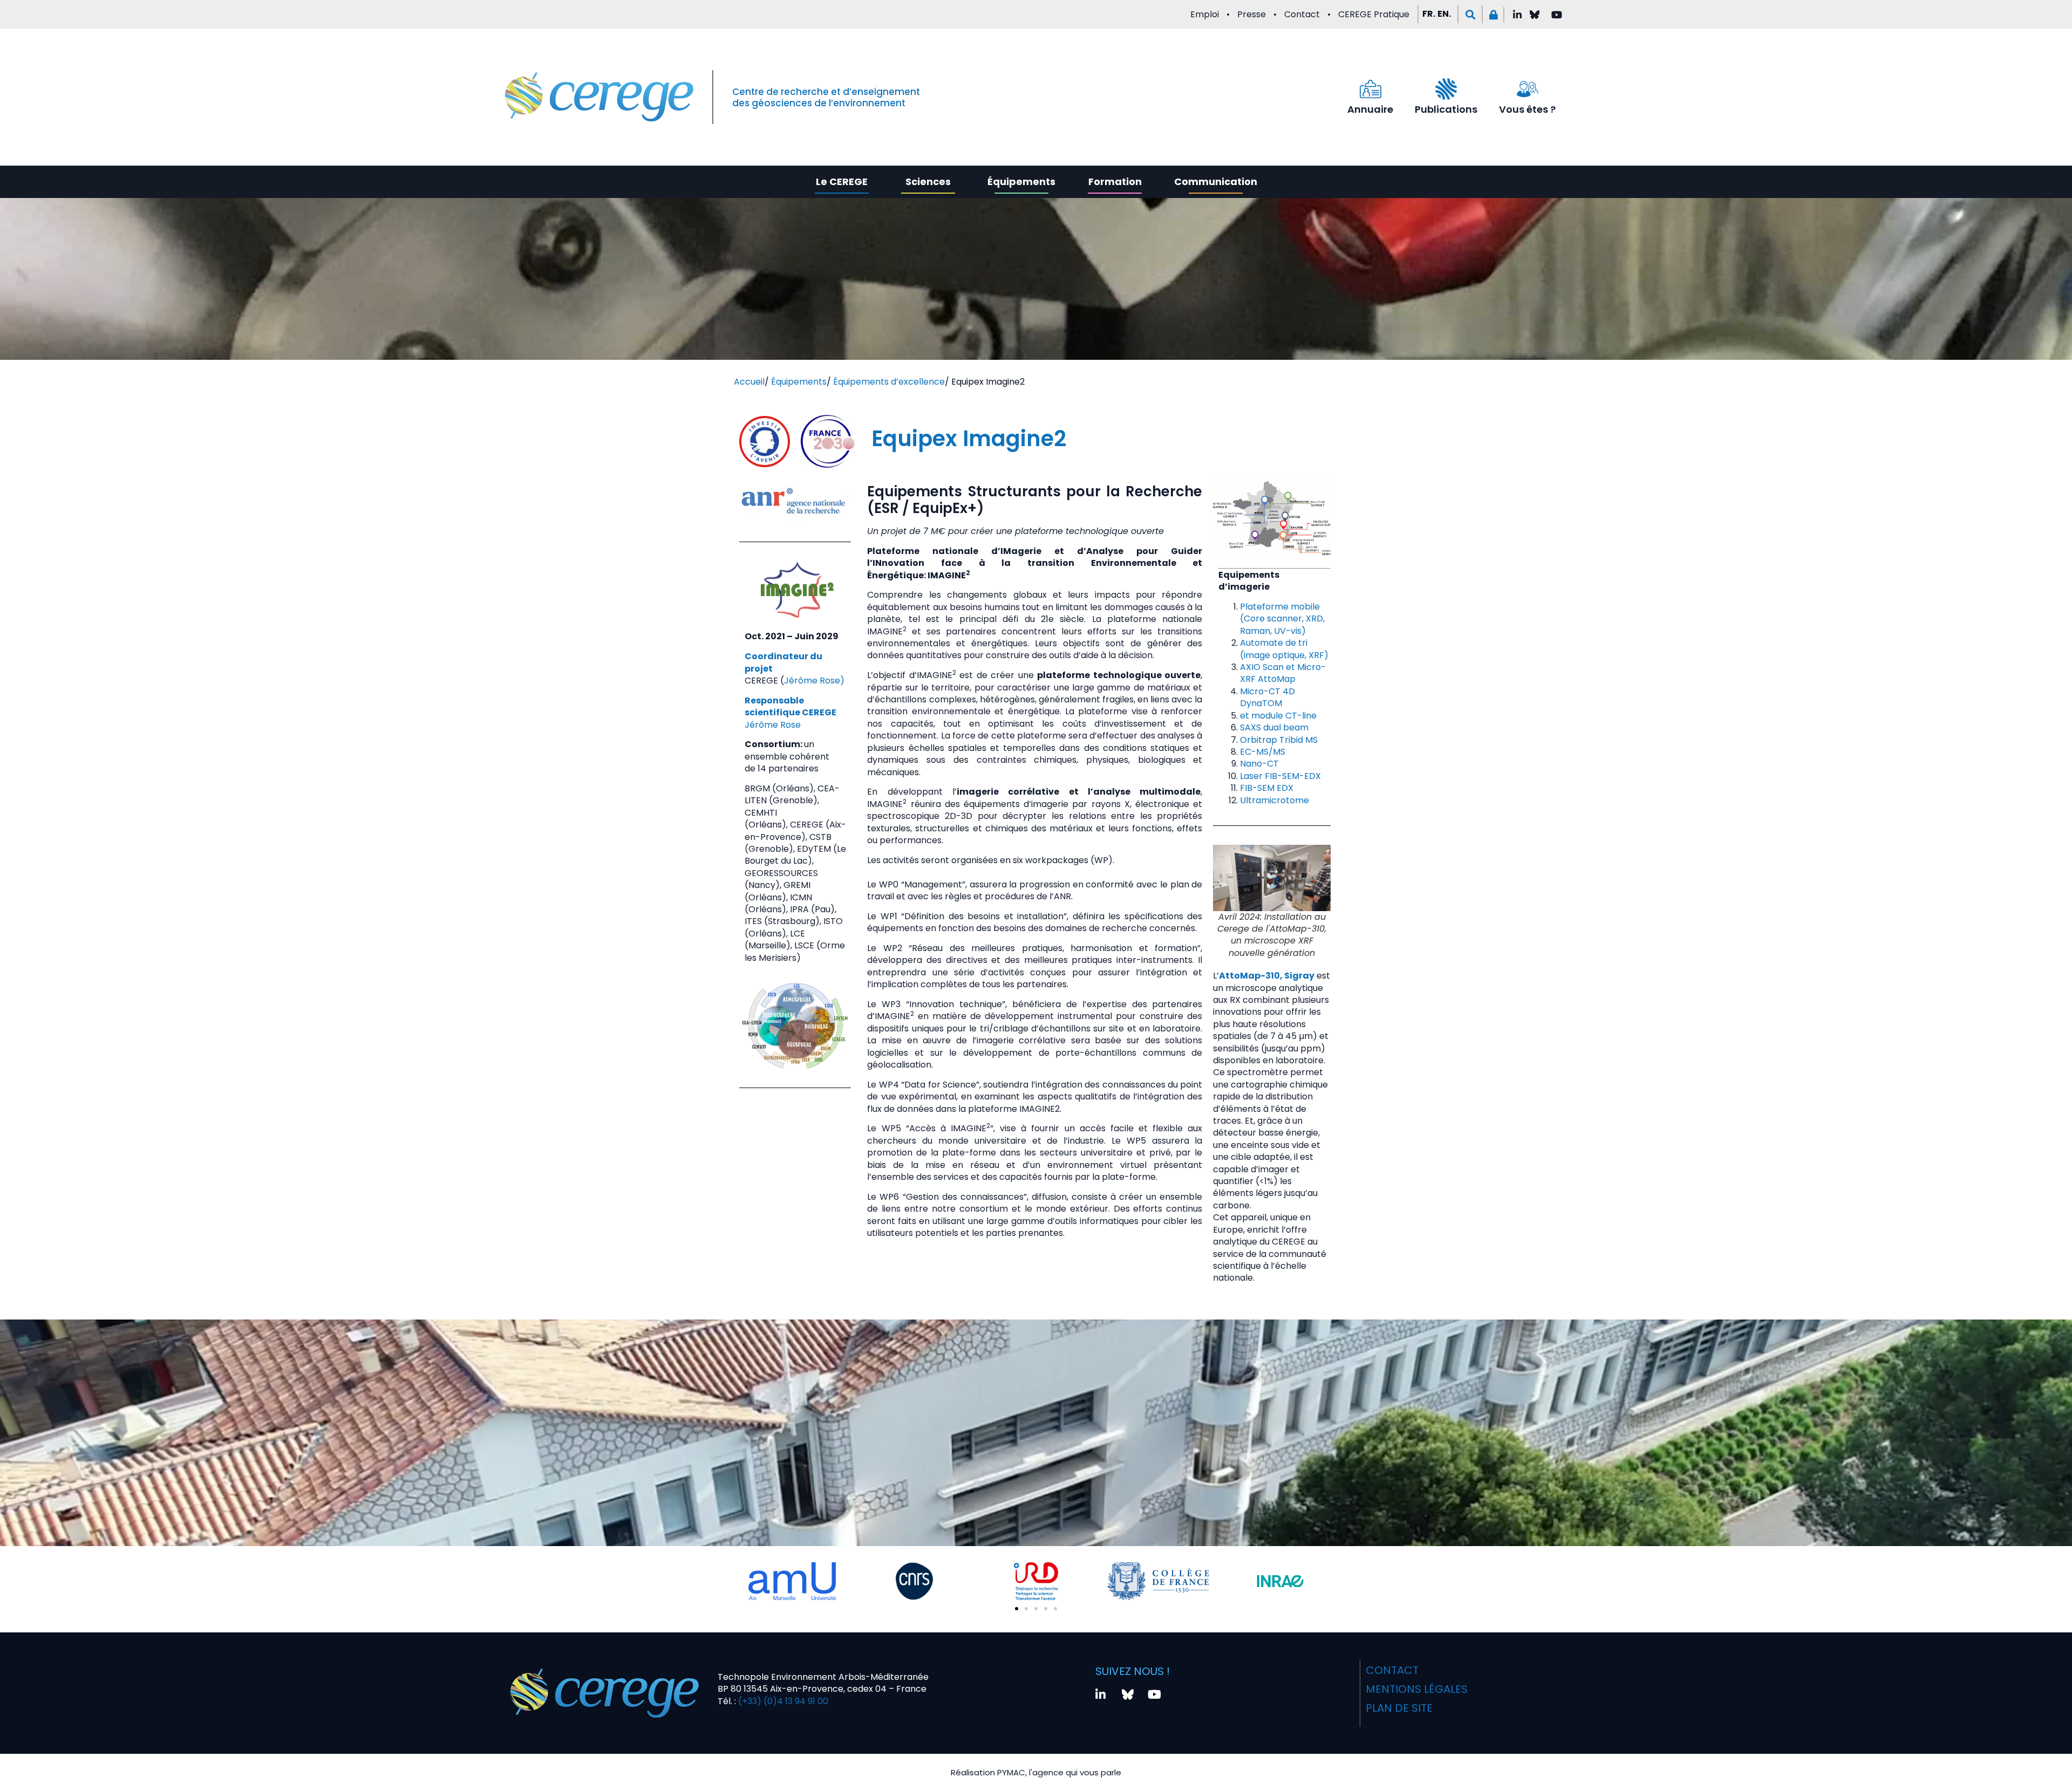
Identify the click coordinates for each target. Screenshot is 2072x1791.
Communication (1216, 182)
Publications (1446, 109)
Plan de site (1399, 1708)
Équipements (1021, 182)
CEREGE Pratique (1374, 14)
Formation (1115, 182)
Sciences (928, 182)
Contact (1302, 14)
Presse (1252, 14)
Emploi (1205, 14)
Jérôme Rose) (814, 681)
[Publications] (1446, 89)
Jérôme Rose (773, 725)
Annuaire (1370, 109)
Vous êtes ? (1527, 109)
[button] (1470, 14)
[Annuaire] (1371, 89)
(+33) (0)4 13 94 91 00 (782, 1701)
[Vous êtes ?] (1528, 89)
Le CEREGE (842, 182)
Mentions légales (1417, 1689)
